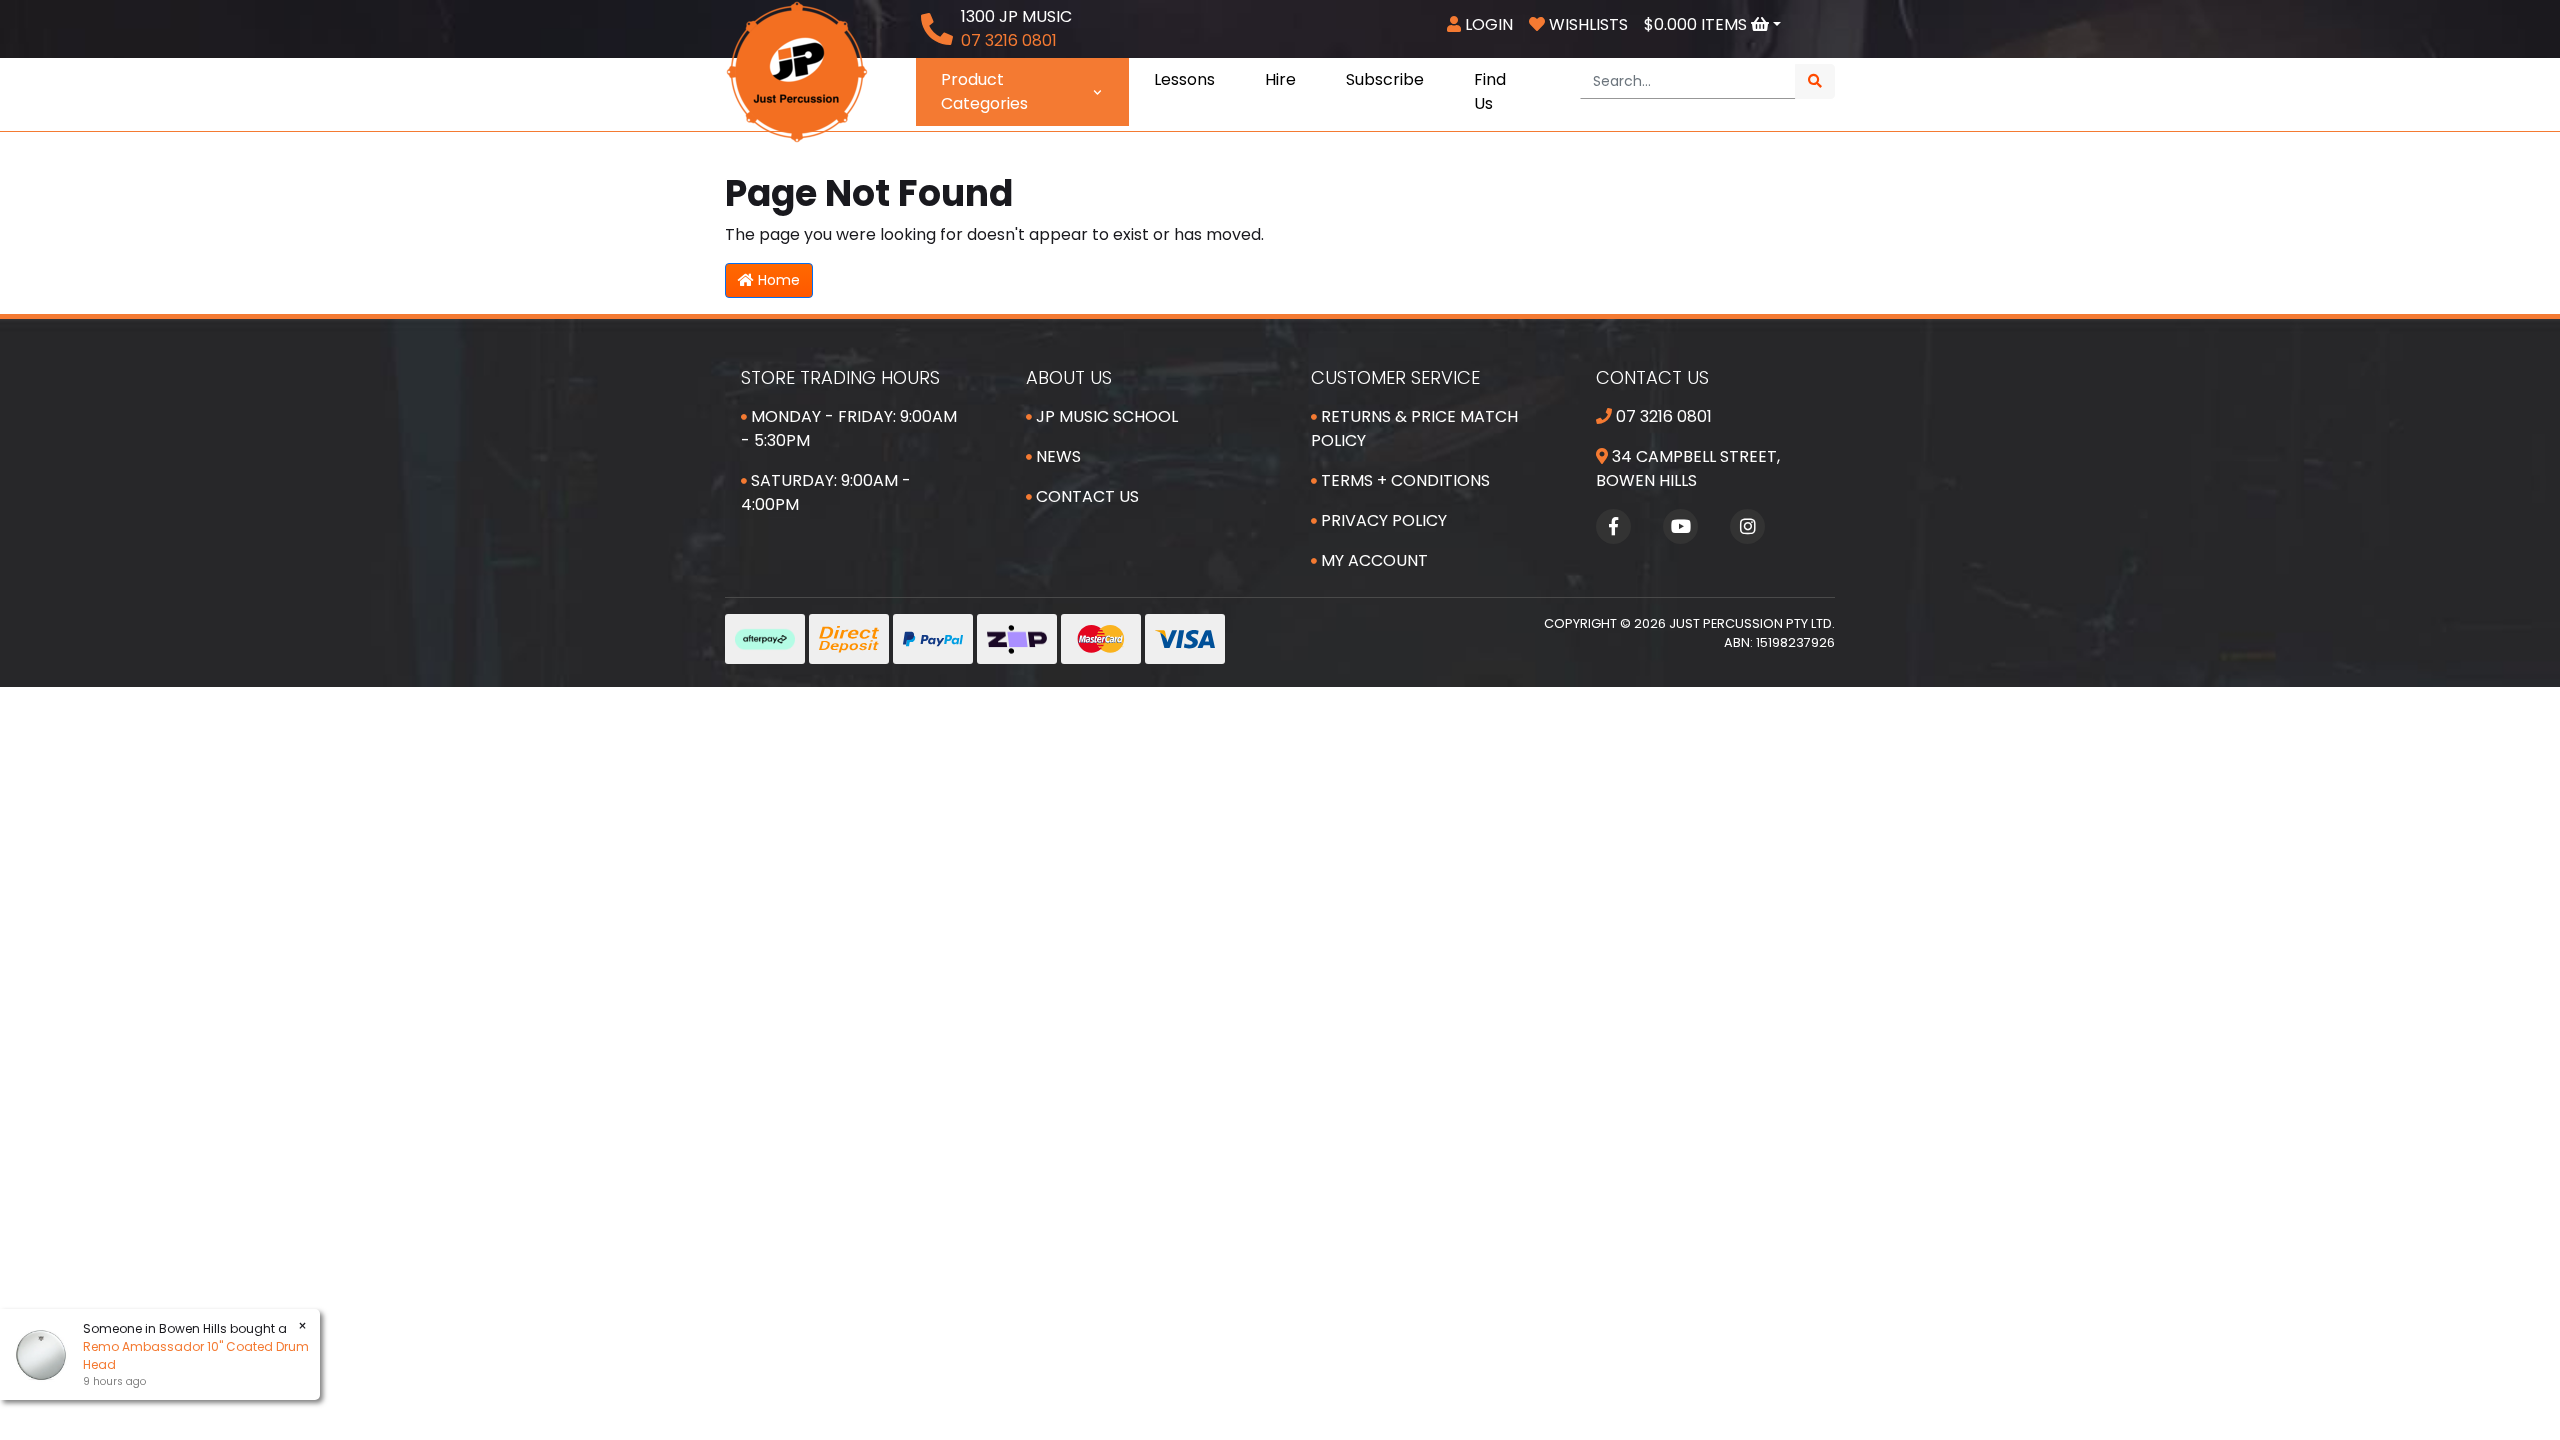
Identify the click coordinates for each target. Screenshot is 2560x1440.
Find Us (1490, 91)
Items (1697, 24)
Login (1487, 24)
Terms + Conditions (1403, 480)
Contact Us (1085, 496)
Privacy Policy (1382, 520)
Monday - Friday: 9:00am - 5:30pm (849, 428)
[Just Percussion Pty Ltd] (797, 70)
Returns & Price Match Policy (1414, 428)
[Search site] (1815, 81)
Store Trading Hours (840, 377)
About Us (1069, 377)
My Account (1372, 560)
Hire (1280, 79)
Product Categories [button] (984, 91)
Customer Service (1395, 377)
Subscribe (1385, 79)
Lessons (1184, 79)
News (1056, 456)
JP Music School (1105, 416)
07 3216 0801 (1662, 416)
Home (777, 280)
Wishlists (1586, 24)
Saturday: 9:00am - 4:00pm (826, 492)
